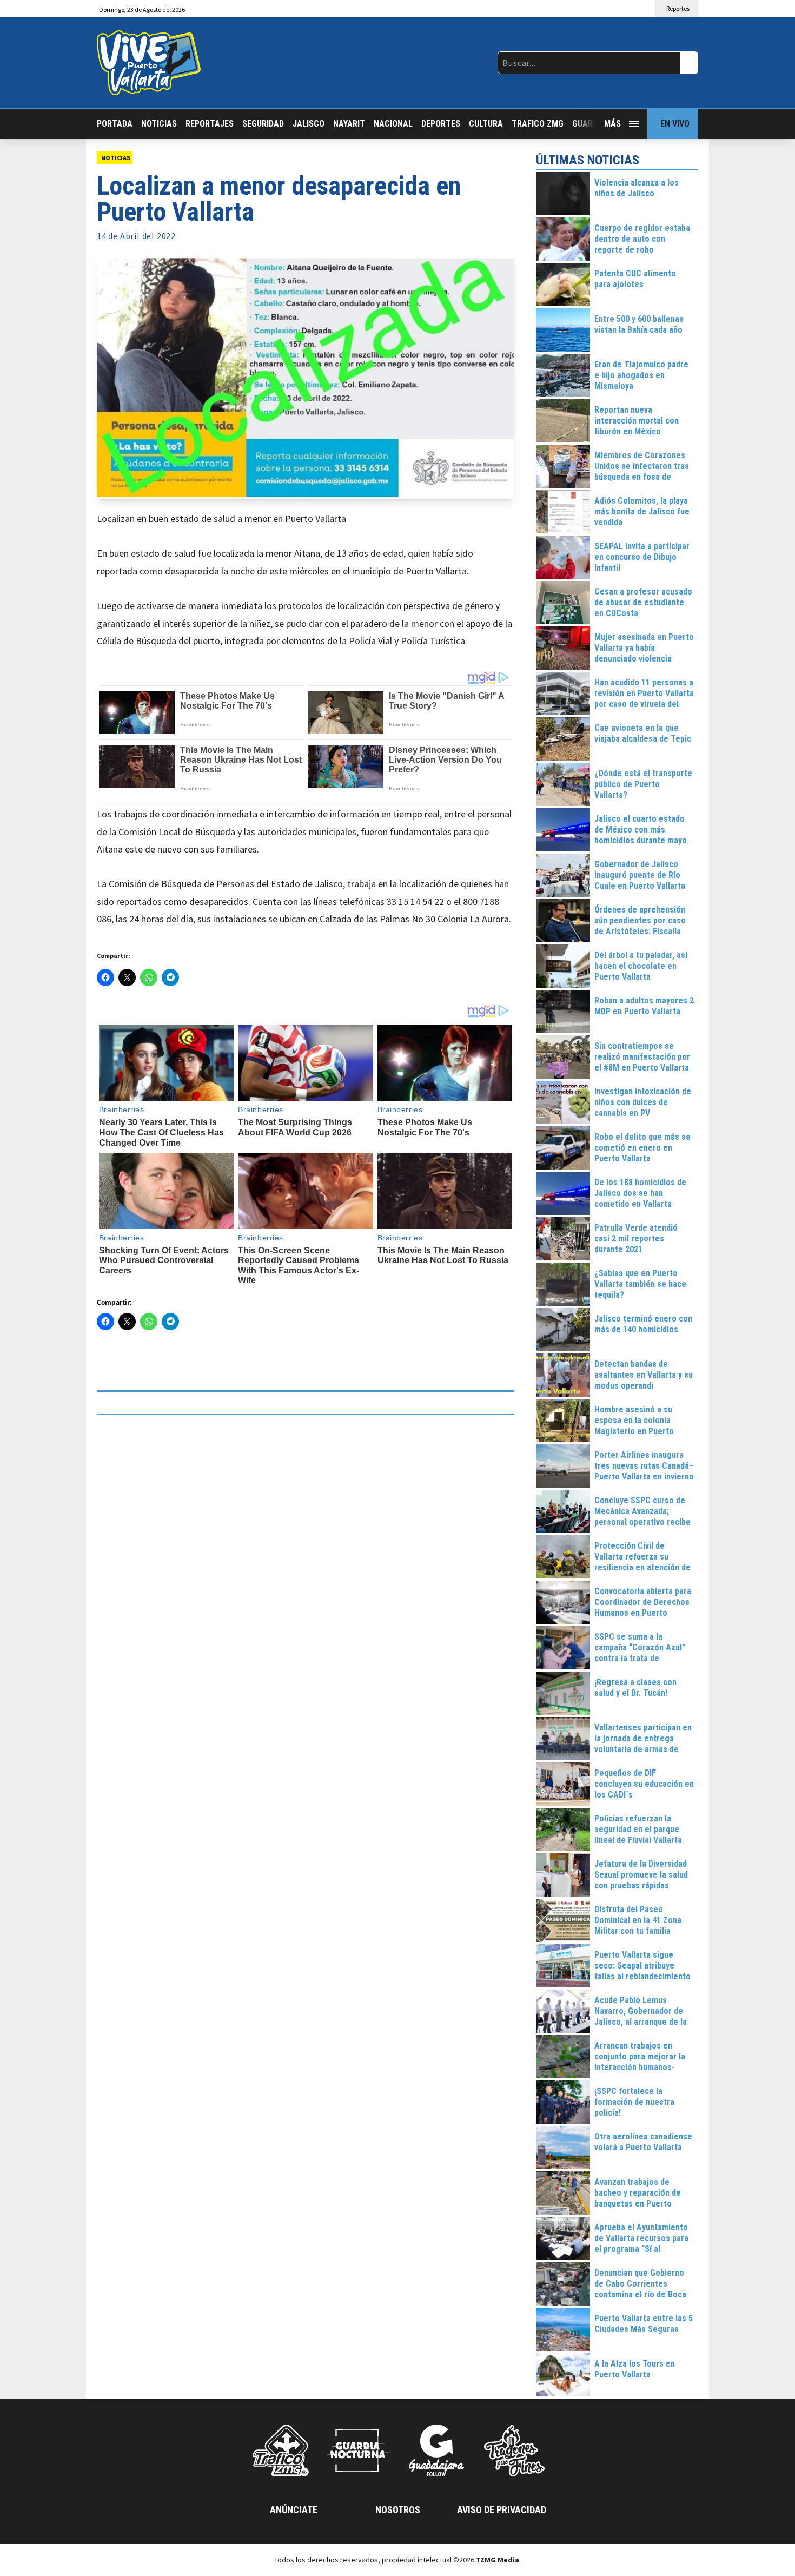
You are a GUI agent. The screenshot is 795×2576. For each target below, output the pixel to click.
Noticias (159, 124)
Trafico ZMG (538, 124)
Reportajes (210, 124)
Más (612, 124)
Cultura (486, 124)
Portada (115, 124)
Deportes (441, 124)
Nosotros (398, 2510)
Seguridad (263, 124)
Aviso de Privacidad (502, 2510)
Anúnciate (294, 2510)
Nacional (393, 124)
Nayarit (349, 124)
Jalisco (309, 124)
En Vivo (675, 124)
